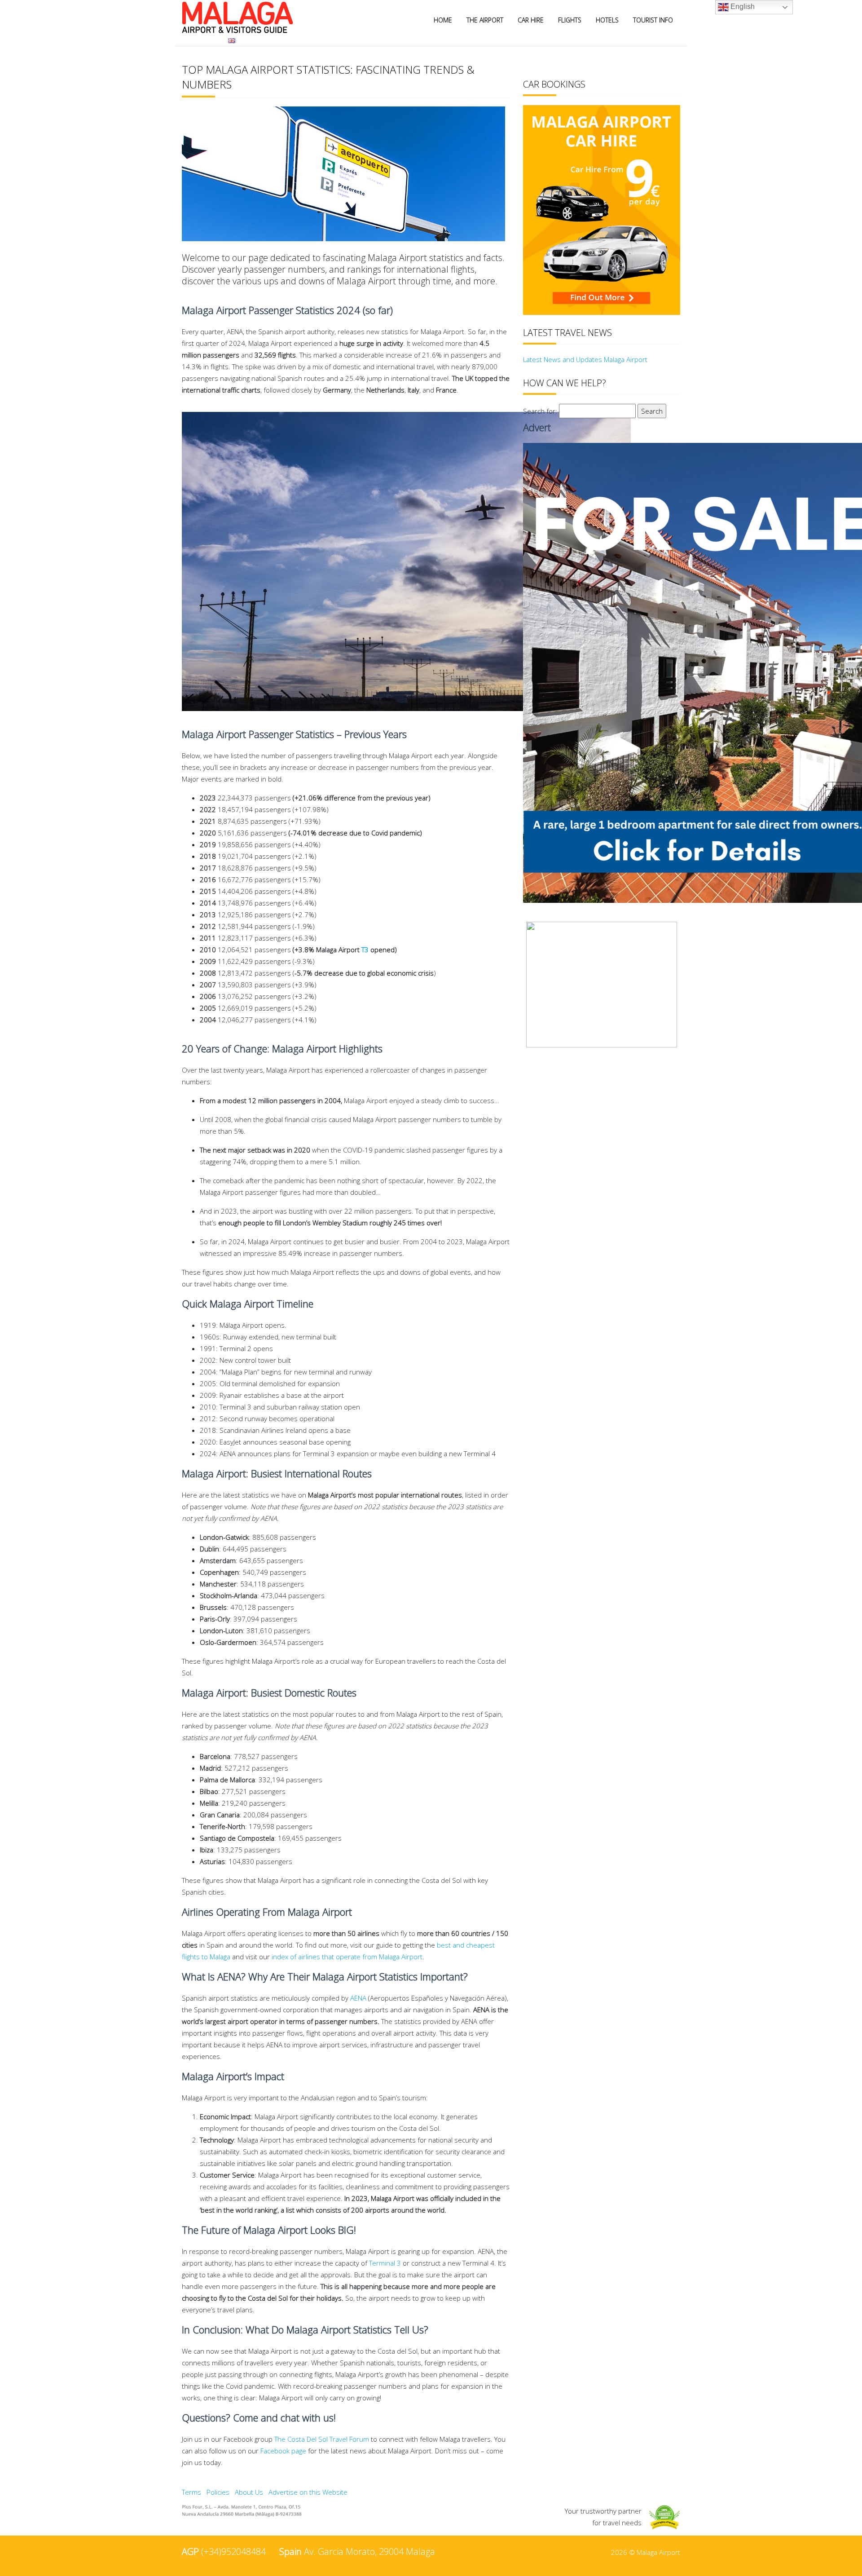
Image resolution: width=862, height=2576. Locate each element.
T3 (365, 950)
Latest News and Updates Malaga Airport (585, 359)
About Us (249, 2492)
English (742, 7)
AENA (358, 1998)
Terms (191, 2492)
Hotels (607, 20)
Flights (570, 20)
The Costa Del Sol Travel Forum (322, 2439)
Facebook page (283, 2451)
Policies (218, 2492)
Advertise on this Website (308, 2492)
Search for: (540, 411)
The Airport (485, 20)
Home (443, 20)
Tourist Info (653, 20)
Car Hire (531, 20)
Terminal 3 (385, 2263)
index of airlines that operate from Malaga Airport (347, 1957)
